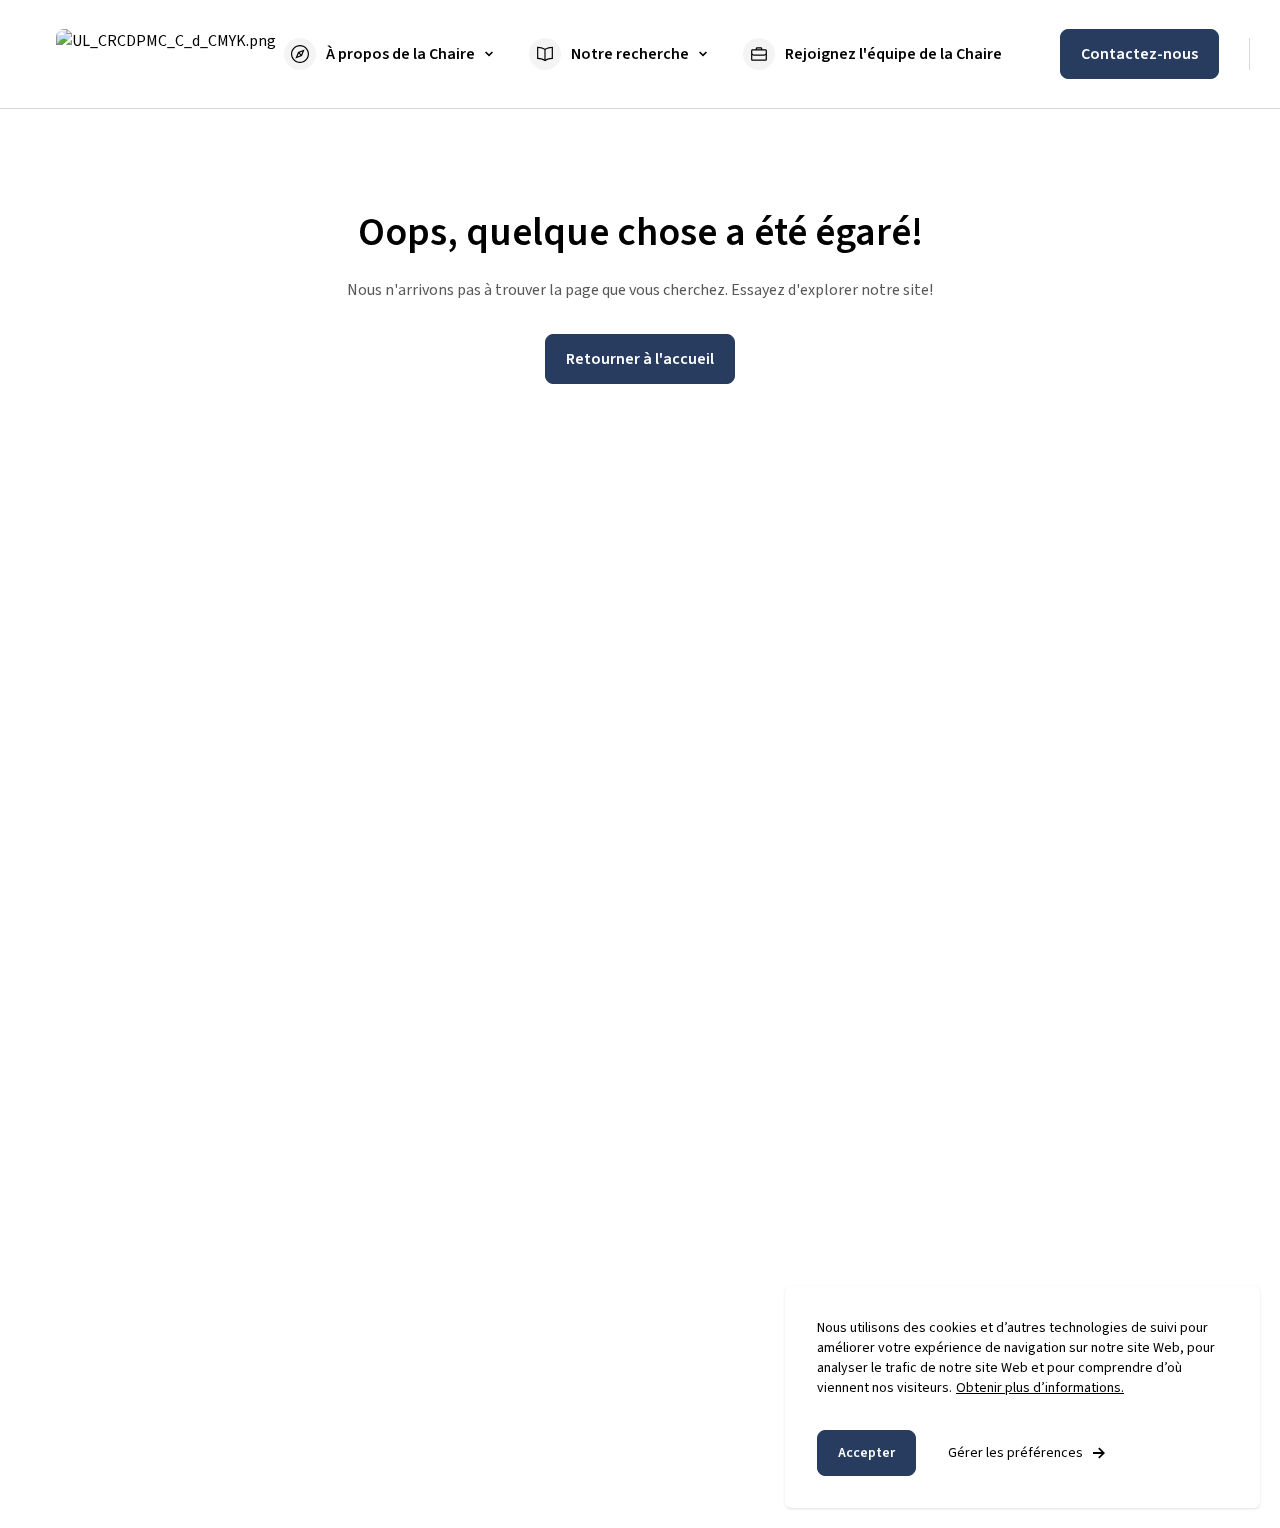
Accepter (866, 1453)
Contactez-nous (1139, 54)
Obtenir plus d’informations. (1040, 1388)
